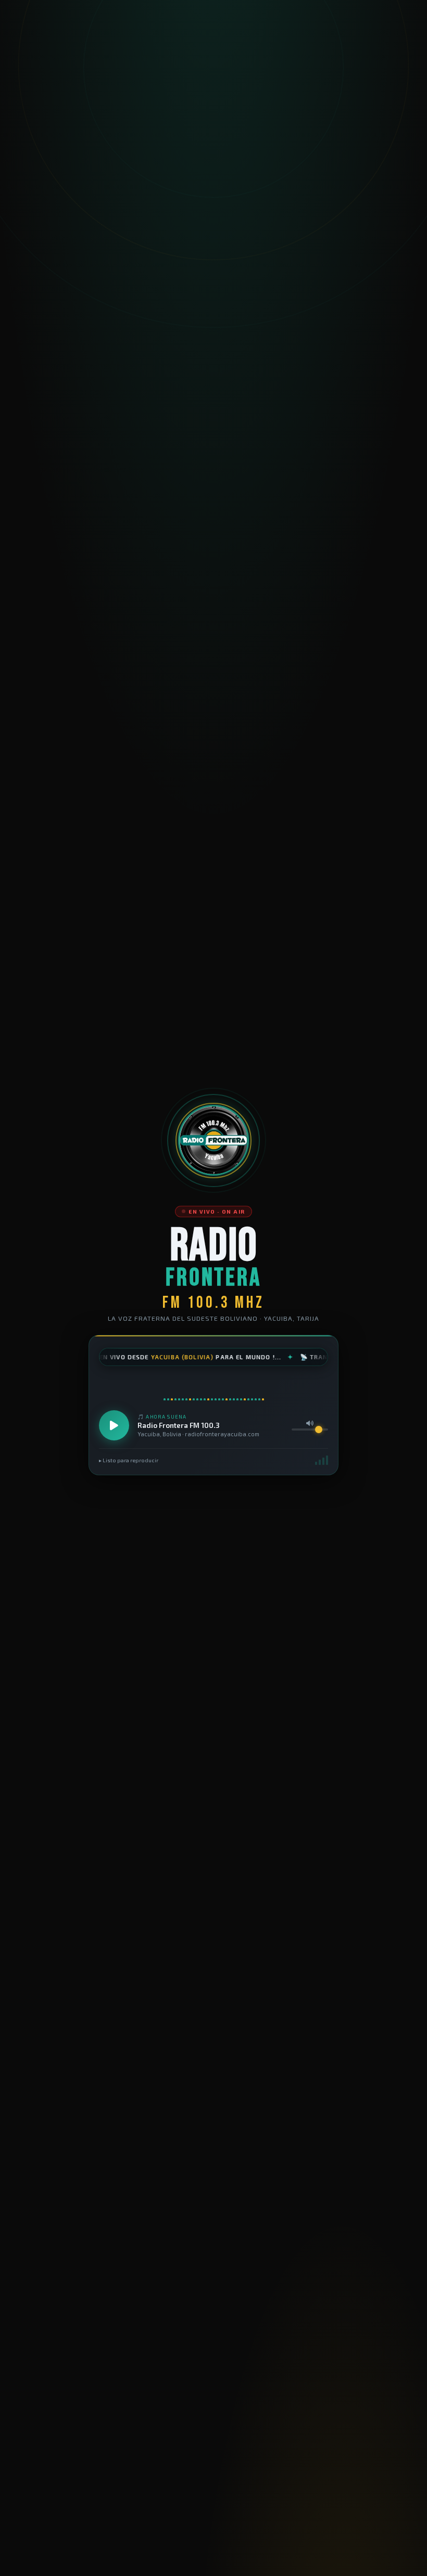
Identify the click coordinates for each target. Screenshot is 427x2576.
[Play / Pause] (114, 1425)
